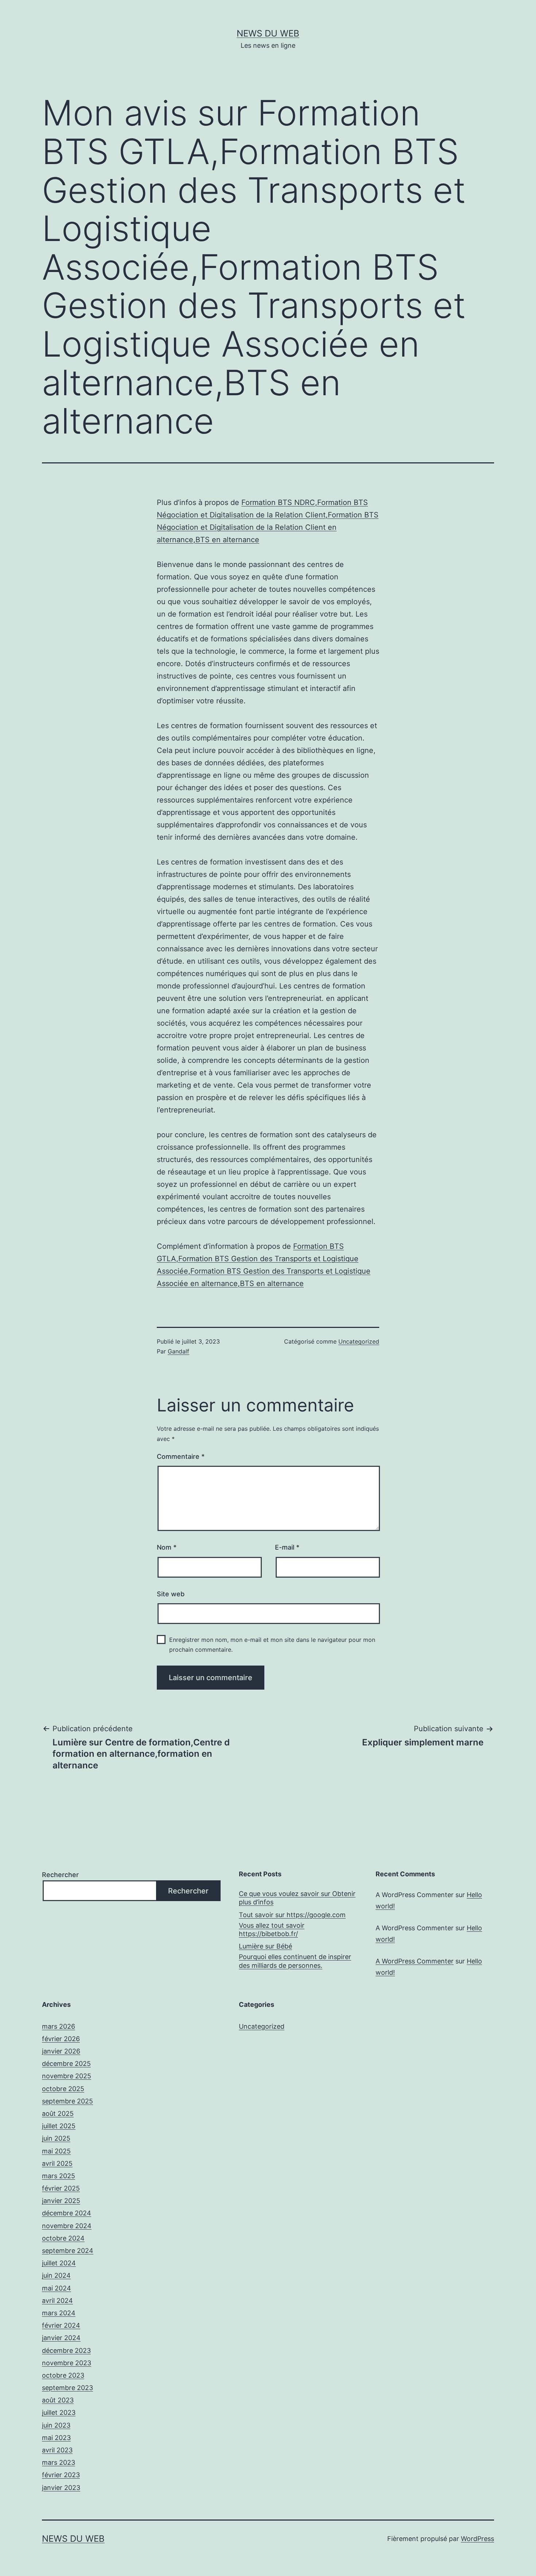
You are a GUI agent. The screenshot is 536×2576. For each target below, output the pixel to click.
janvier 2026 (61, 2051)
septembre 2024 (68, 2251)
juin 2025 (56, 2138)
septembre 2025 (67, 2101)
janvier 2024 (61, 2338)
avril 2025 (57, 2163)
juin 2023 (56, 2425)
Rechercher (60, 1875)
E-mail (287, 1547)
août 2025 (58, 2113)
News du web (268, 33)
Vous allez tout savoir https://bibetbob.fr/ (272, 1930)
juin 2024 (56, 2275)
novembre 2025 (67, 2076)
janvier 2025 (61, 2201)
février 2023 (61, 2475)
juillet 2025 (59, 2126)
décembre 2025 (66, 2064)
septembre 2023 (67, 2388)
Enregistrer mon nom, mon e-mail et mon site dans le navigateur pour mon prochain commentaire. (272, 1645)
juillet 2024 (59, 2263)
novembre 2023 (67, 2363)
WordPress (477, 2539)
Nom (167, 1547)
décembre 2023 (66, 2350)
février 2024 (61, 2325)
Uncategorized (359, 1341)
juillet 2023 (59, 2412)
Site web (171, 1594)
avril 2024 (57, 2301)
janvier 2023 (61, 2488)
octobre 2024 (63, 2238)
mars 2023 (59, 2462)
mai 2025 (56, 2151)
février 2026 (61, 2039)
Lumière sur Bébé (265, 1946)
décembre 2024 (67, 2213)
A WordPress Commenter (415, 1961)
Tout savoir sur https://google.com (292, 1915)
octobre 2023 (63, 2375)
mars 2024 (59, 2313)
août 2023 (58, 2400)
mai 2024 (57, 2288)
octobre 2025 (63, 2089)
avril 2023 (57, 2450)
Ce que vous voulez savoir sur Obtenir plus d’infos (297, 1898)
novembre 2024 (67, 2226)
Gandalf (178, 1351)
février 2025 (61, 2188)
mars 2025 (59, 2176)
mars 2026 (59, 2026)
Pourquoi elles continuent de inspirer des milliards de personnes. (295, 1961)
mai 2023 (56, 2438)
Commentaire (181, 1456)
